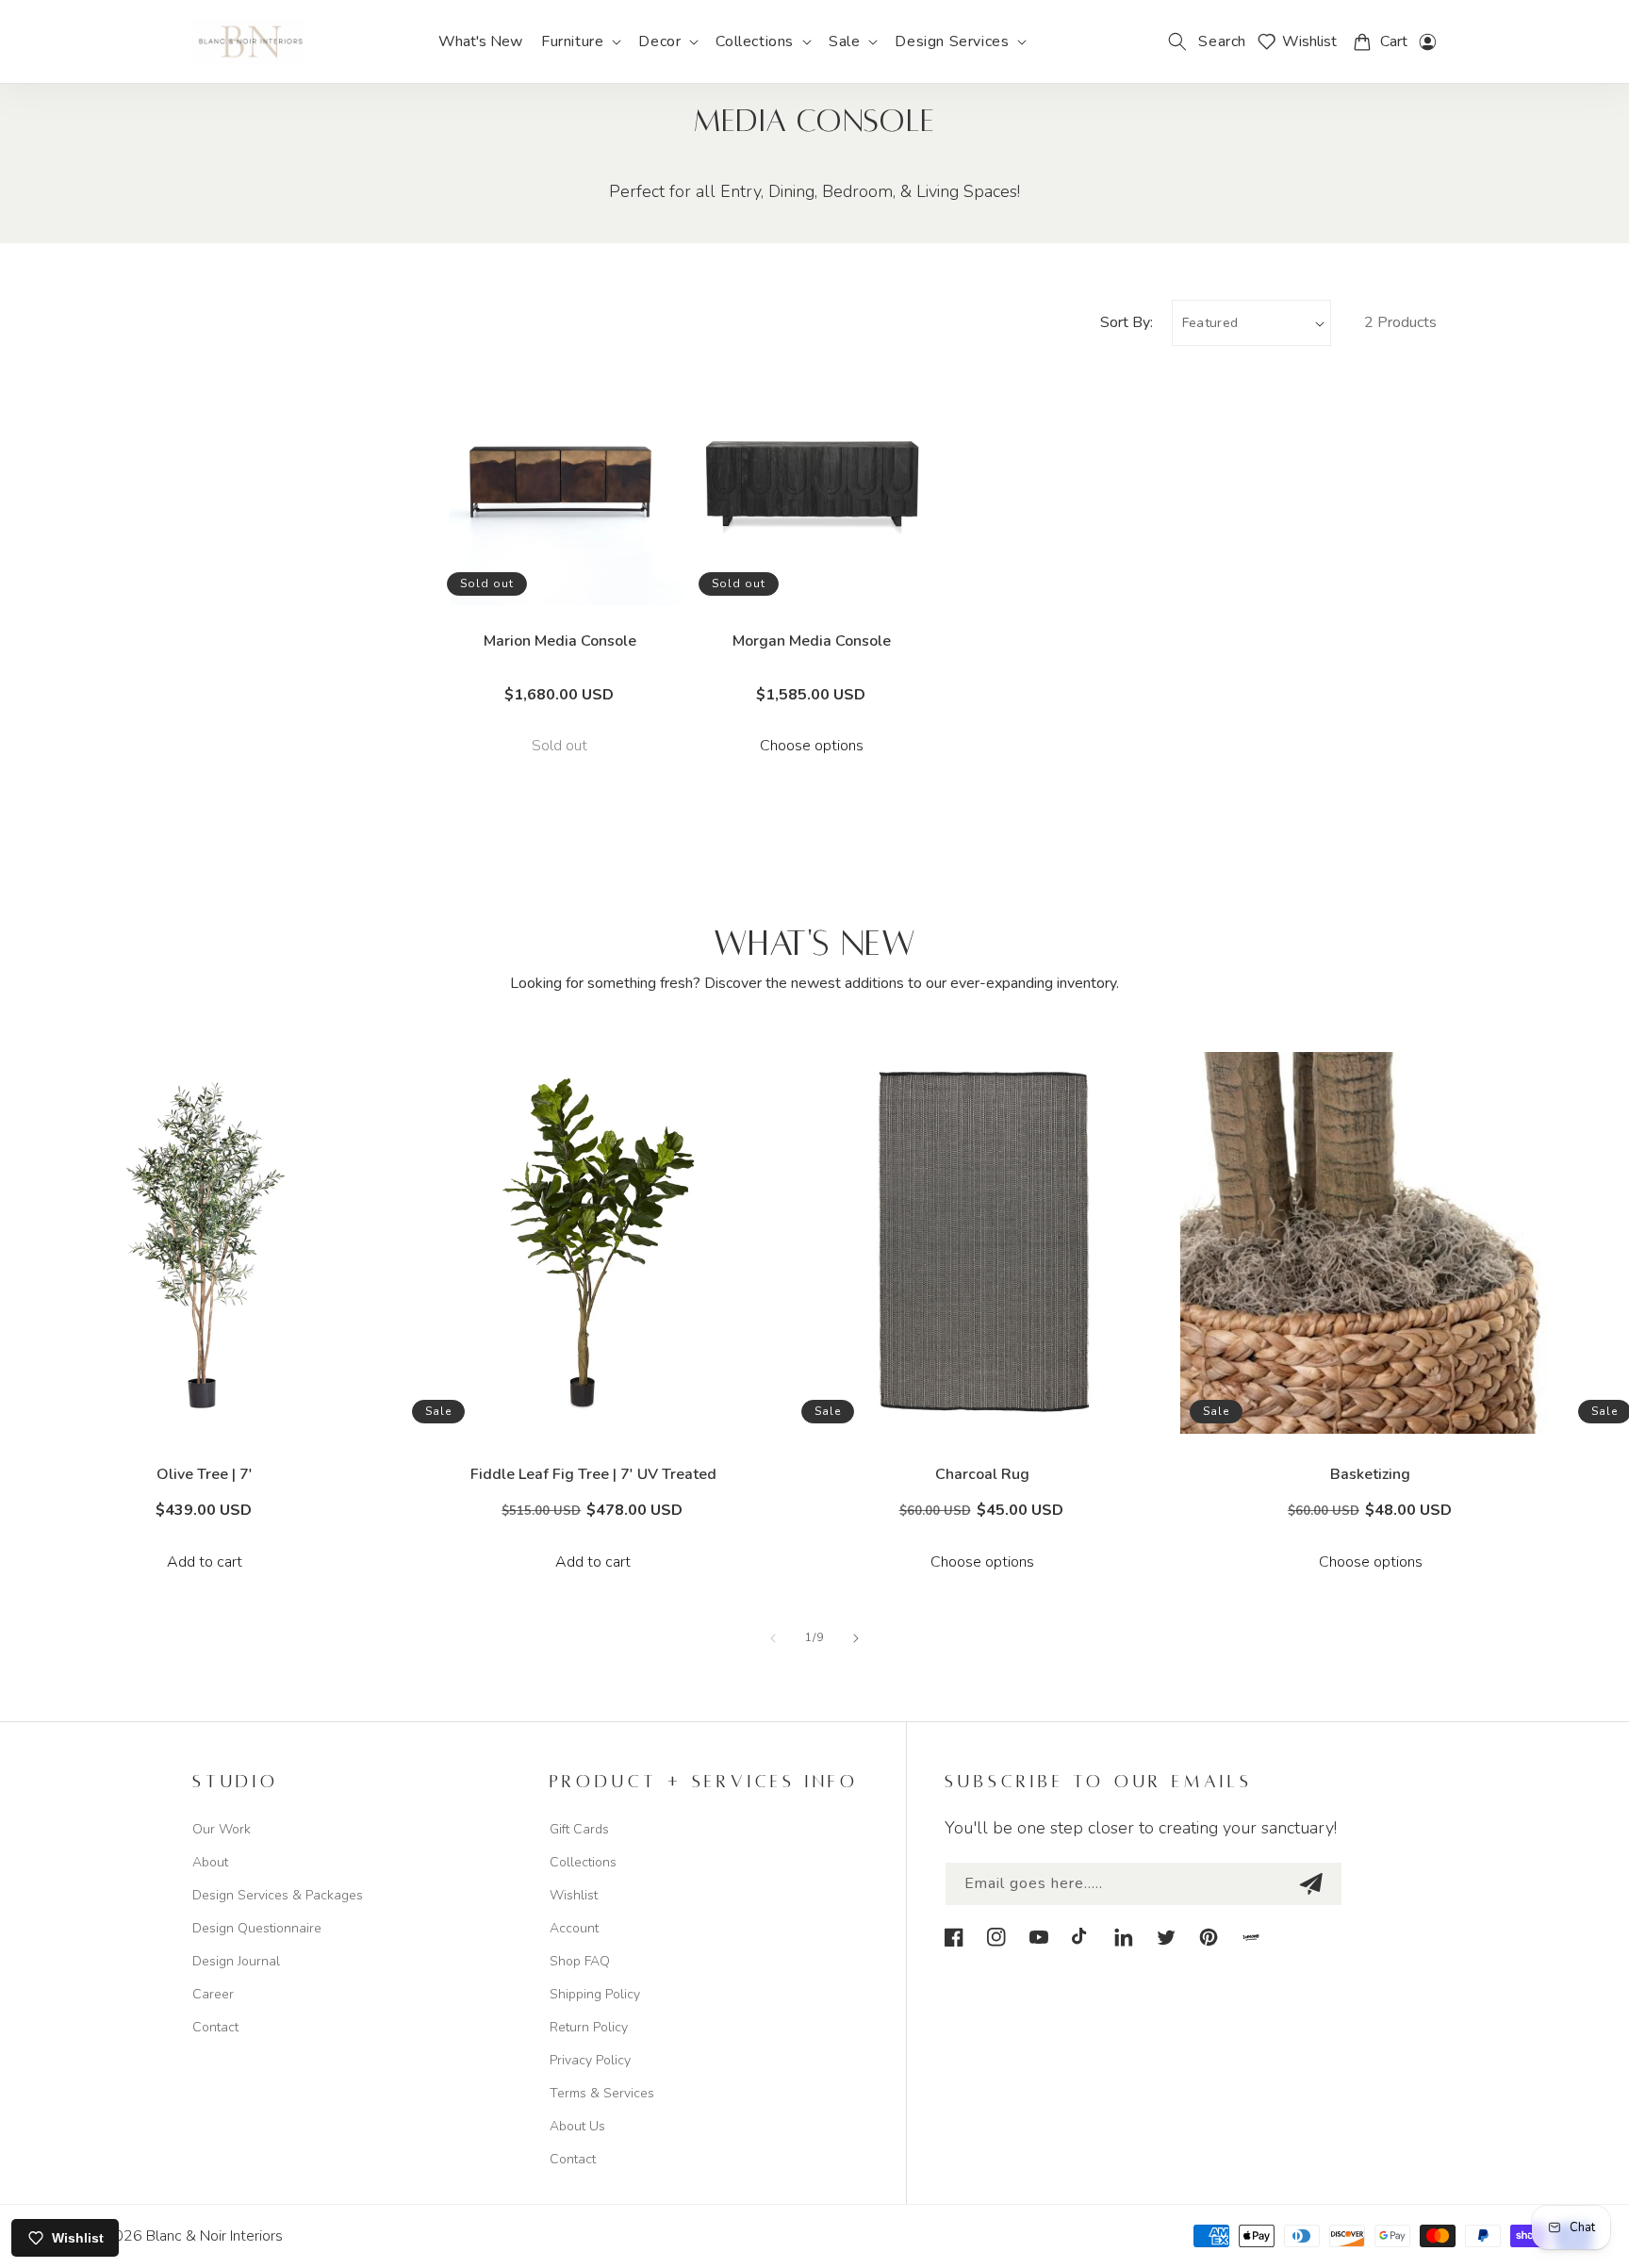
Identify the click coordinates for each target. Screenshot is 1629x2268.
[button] (580, 42)
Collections (583, 1862)
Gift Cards (579, 1829)
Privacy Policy (590, 2060)
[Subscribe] (1310, 1884)
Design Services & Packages (278, 1895)
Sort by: (1127, 322)
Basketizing (1370, 1474)
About (210, 1862)
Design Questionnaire (257, 1928)
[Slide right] (856, 1638)
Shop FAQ (580, 1961)
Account (574, 1928)
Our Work (222, 1829)
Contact (215, 2027)
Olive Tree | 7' (205, 1474)
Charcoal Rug (982, 1474)
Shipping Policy (595, 1994)
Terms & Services (602, 2093)
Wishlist (574, 1895)
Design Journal (236, 1961)
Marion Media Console (560, 641)
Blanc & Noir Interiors (214, 2236)
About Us (577, 2126)
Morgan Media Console (812, 641)
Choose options (812, 746)
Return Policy (589, 2027)
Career (213, 1994)
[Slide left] (773, 1638)
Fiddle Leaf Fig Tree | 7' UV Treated (593, 1474)
